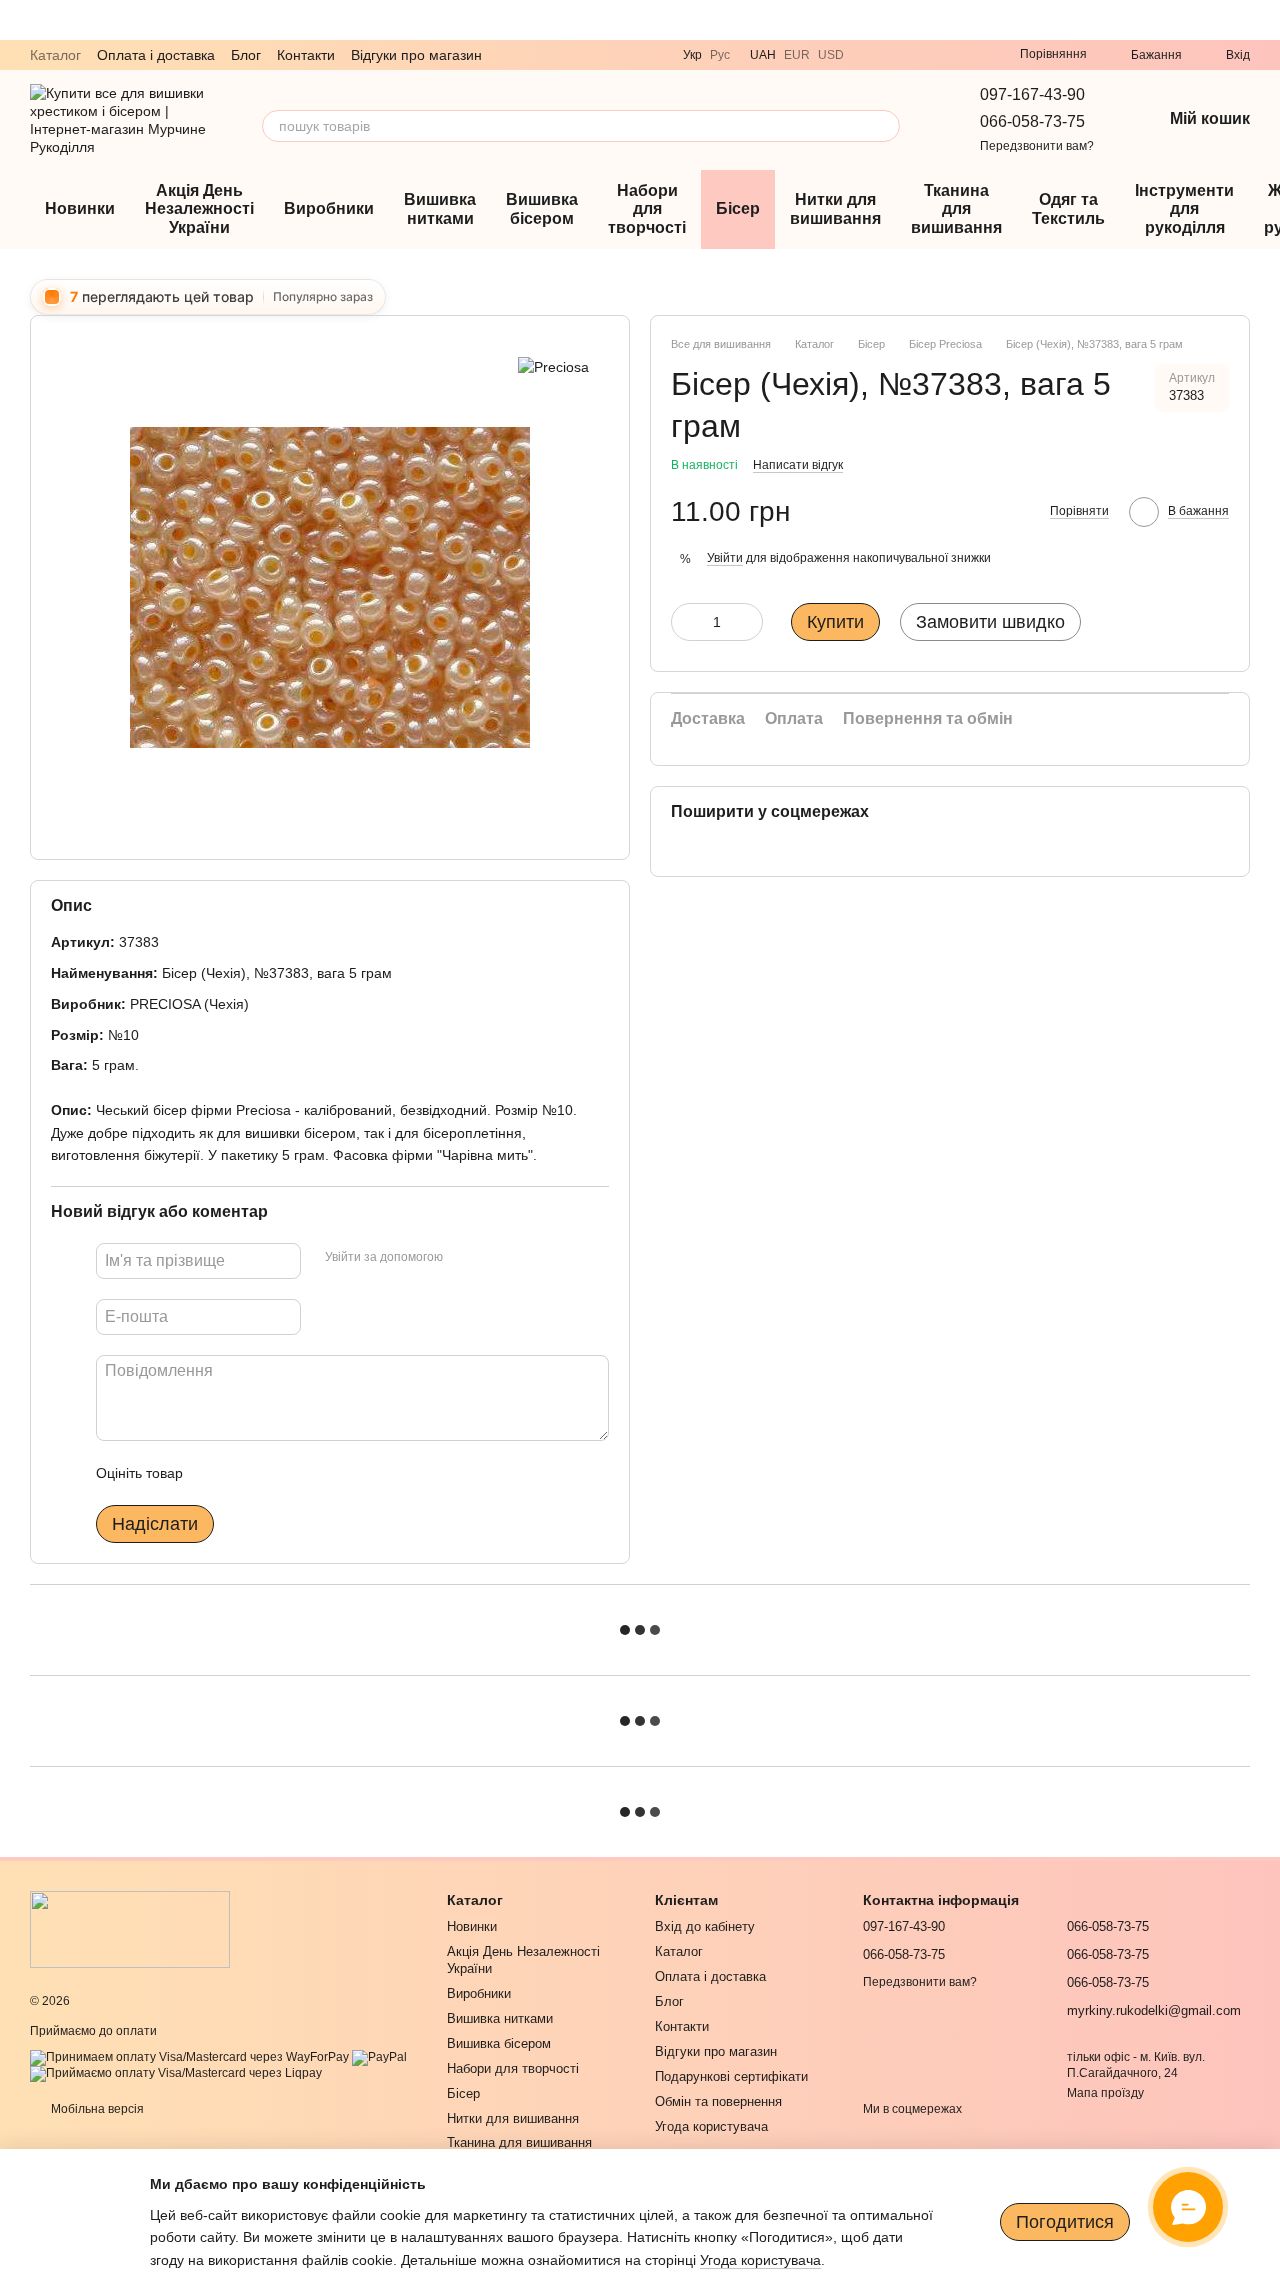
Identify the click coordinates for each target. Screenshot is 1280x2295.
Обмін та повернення (718, 2101)
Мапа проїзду (1105, 2093)
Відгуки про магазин (416, 55)
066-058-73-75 (1032, 121)
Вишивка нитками (440, 208)
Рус (720, 55)
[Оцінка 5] (344, 1473)
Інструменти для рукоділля (1184, 209)
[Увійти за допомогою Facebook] (465, 1258)
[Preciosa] (553, 365)
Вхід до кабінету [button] (705, 1926)
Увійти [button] (725, 558)
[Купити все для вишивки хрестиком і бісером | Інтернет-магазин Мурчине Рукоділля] (130, 1929)
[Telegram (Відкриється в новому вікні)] (896, 55)
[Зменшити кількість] (686, 622)
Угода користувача (711, 2126)
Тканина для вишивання (956, 209)
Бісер (738, 208)
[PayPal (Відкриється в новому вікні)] (379, 2057)
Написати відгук (798, 465)
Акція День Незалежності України (199, 209)
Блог (246, 55)
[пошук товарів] (884, 126)
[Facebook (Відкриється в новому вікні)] (968, 55)
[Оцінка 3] (280, 1473)
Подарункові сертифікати (731, 2076)
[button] (1264, 20)
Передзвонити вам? (1037, 146)
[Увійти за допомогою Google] (497, 1258)
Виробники (329, 208)
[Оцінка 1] (216, 1473)
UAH (763, 55)
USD (831, 55)
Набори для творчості (647, 209)
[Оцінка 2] (248, 1473)
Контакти (306, 55)
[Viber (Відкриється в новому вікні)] (872, 55)
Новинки (80, 208)
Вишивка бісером (542, 208)
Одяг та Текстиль (1068, 208)
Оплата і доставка (156, 55)
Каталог (55, 55)
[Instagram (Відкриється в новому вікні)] (944, 55)
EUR (797, 55)
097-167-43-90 (1032, 94)
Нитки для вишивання (835, 208)
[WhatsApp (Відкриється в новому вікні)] (920, 55)
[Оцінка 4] (312, 1473)
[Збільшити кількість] (748, 622)
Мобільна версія (96, 2109)
